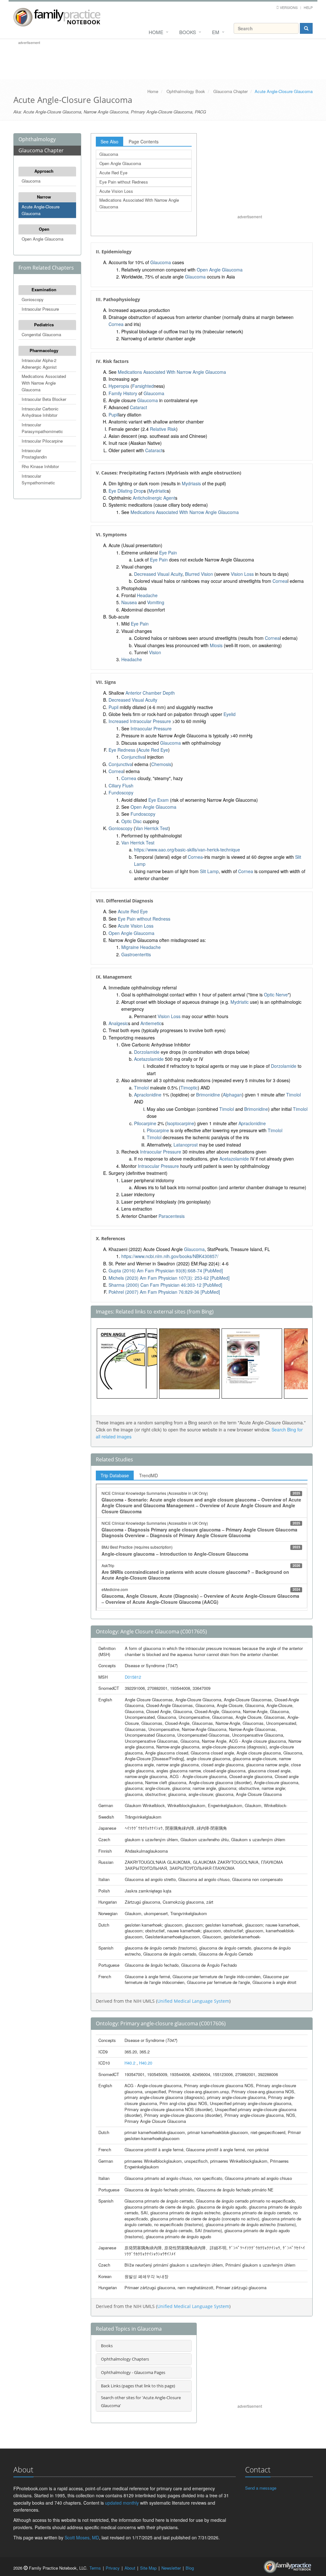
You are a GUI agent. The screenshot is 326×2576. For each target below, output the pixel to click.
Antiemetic (151, 1023)
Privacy (113, 2568)
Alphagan (232, 1095)
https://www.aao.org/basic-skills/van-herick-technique (187, 850)
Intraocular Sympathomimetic (38, 479)
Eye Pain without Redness (124, 182)
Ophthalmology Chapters (125, 2359)
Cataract (138, 407)
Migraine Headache (141, 947)
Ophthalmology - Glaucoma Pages (133, 2372)
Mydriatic (158, 491)
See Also (110, 141)
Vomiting (156, 602)
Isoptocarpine (181, 1123)
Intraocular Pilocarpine (42, 441)
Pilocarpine (145, 1123)
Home (156, 32)
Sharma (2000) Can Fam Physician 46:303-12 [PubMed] (165, 1285)
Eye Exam (159, 800)
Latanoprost (186, 1145)
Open (44, 229)
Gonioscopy (33, 299)
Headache (147, 595)
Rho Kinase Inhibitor (40, 466)
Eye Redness (122, 750)
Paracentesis (172, 1216)
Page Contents (144, 141)
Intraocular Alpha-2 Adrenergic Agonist (39, 364)
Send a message (261, 2488)
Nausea (129, 602)
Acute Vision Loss (116, 191)
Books (188, 32)
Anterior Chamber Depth (150, 693)
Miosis (216, 645)
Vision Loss (242, 574)
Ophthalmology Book (186, 91)
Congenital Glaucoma (41, 334)
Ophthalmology (37, 139)
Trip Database (115, 1475)
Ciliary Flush (121, 785)
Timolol (141, 1088)
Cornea (116, 324)
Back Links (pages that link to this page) (138, 2386)
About (130, 2568)
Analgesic (118, 1023)
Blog (190, 2568)
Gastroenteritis (136, 954)
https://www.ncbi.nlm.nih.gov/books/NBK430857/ (170, 1256)
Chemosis (161, 764)
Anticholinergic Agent (154, 498)
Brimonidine (208, 1095)
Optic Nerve (276, 995)
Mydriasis (191, 483)
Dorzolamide (147, 1052)
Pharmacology (44, 350)
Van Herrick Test (152, 828)
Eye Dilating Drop (126, 491)
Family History (123, 393)
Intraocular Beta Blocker (44, 399)
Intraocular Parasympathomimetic (42, 428)
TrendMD (149, 1475)
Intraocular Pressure (40, 309)
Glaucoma (31, 181)
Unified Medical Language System (193, 2001)
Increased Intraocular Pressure (140, 721)
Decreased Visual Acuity (158, 574)
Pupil (113, 415)
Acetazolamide (149, 1059)
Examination (44, 289)
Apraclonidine (148, 1095)
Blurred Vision (199, 574)
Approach (44, 171)
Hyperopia (119, 386)
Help (308, 7)
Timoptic (189, 1088)
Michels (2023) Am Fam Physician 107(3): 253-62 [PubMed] (169, 1278)
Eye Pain (168, 553)
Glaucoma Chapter (230, 91)
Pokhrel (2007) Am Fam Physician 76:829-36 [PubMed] (164, 1292)
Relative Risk (163, 429)
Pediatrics (44, 325)
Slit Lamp (209, 871)
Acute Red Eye (113, 173)
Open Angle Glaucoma (43, 239)
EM (216, 32)
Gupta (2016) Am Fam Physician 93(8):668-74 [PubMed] (166, 1270)
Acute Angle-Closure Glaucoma (41, 210)
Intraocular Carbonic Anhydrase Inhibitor (40, 412)
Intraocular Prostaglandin (34, 454)
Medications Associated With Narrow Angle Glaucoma (44, 383)
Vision (155, 652)
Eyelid (230, 714)
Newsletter (171, 2568)
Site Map (148, 2568)
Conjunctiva (133, 757)
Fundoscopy (121, 792)
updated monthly (122, 2503)
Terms (95, 2568)
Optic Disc (131, 821)
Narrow (44, 197)
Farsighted (143, 386)
